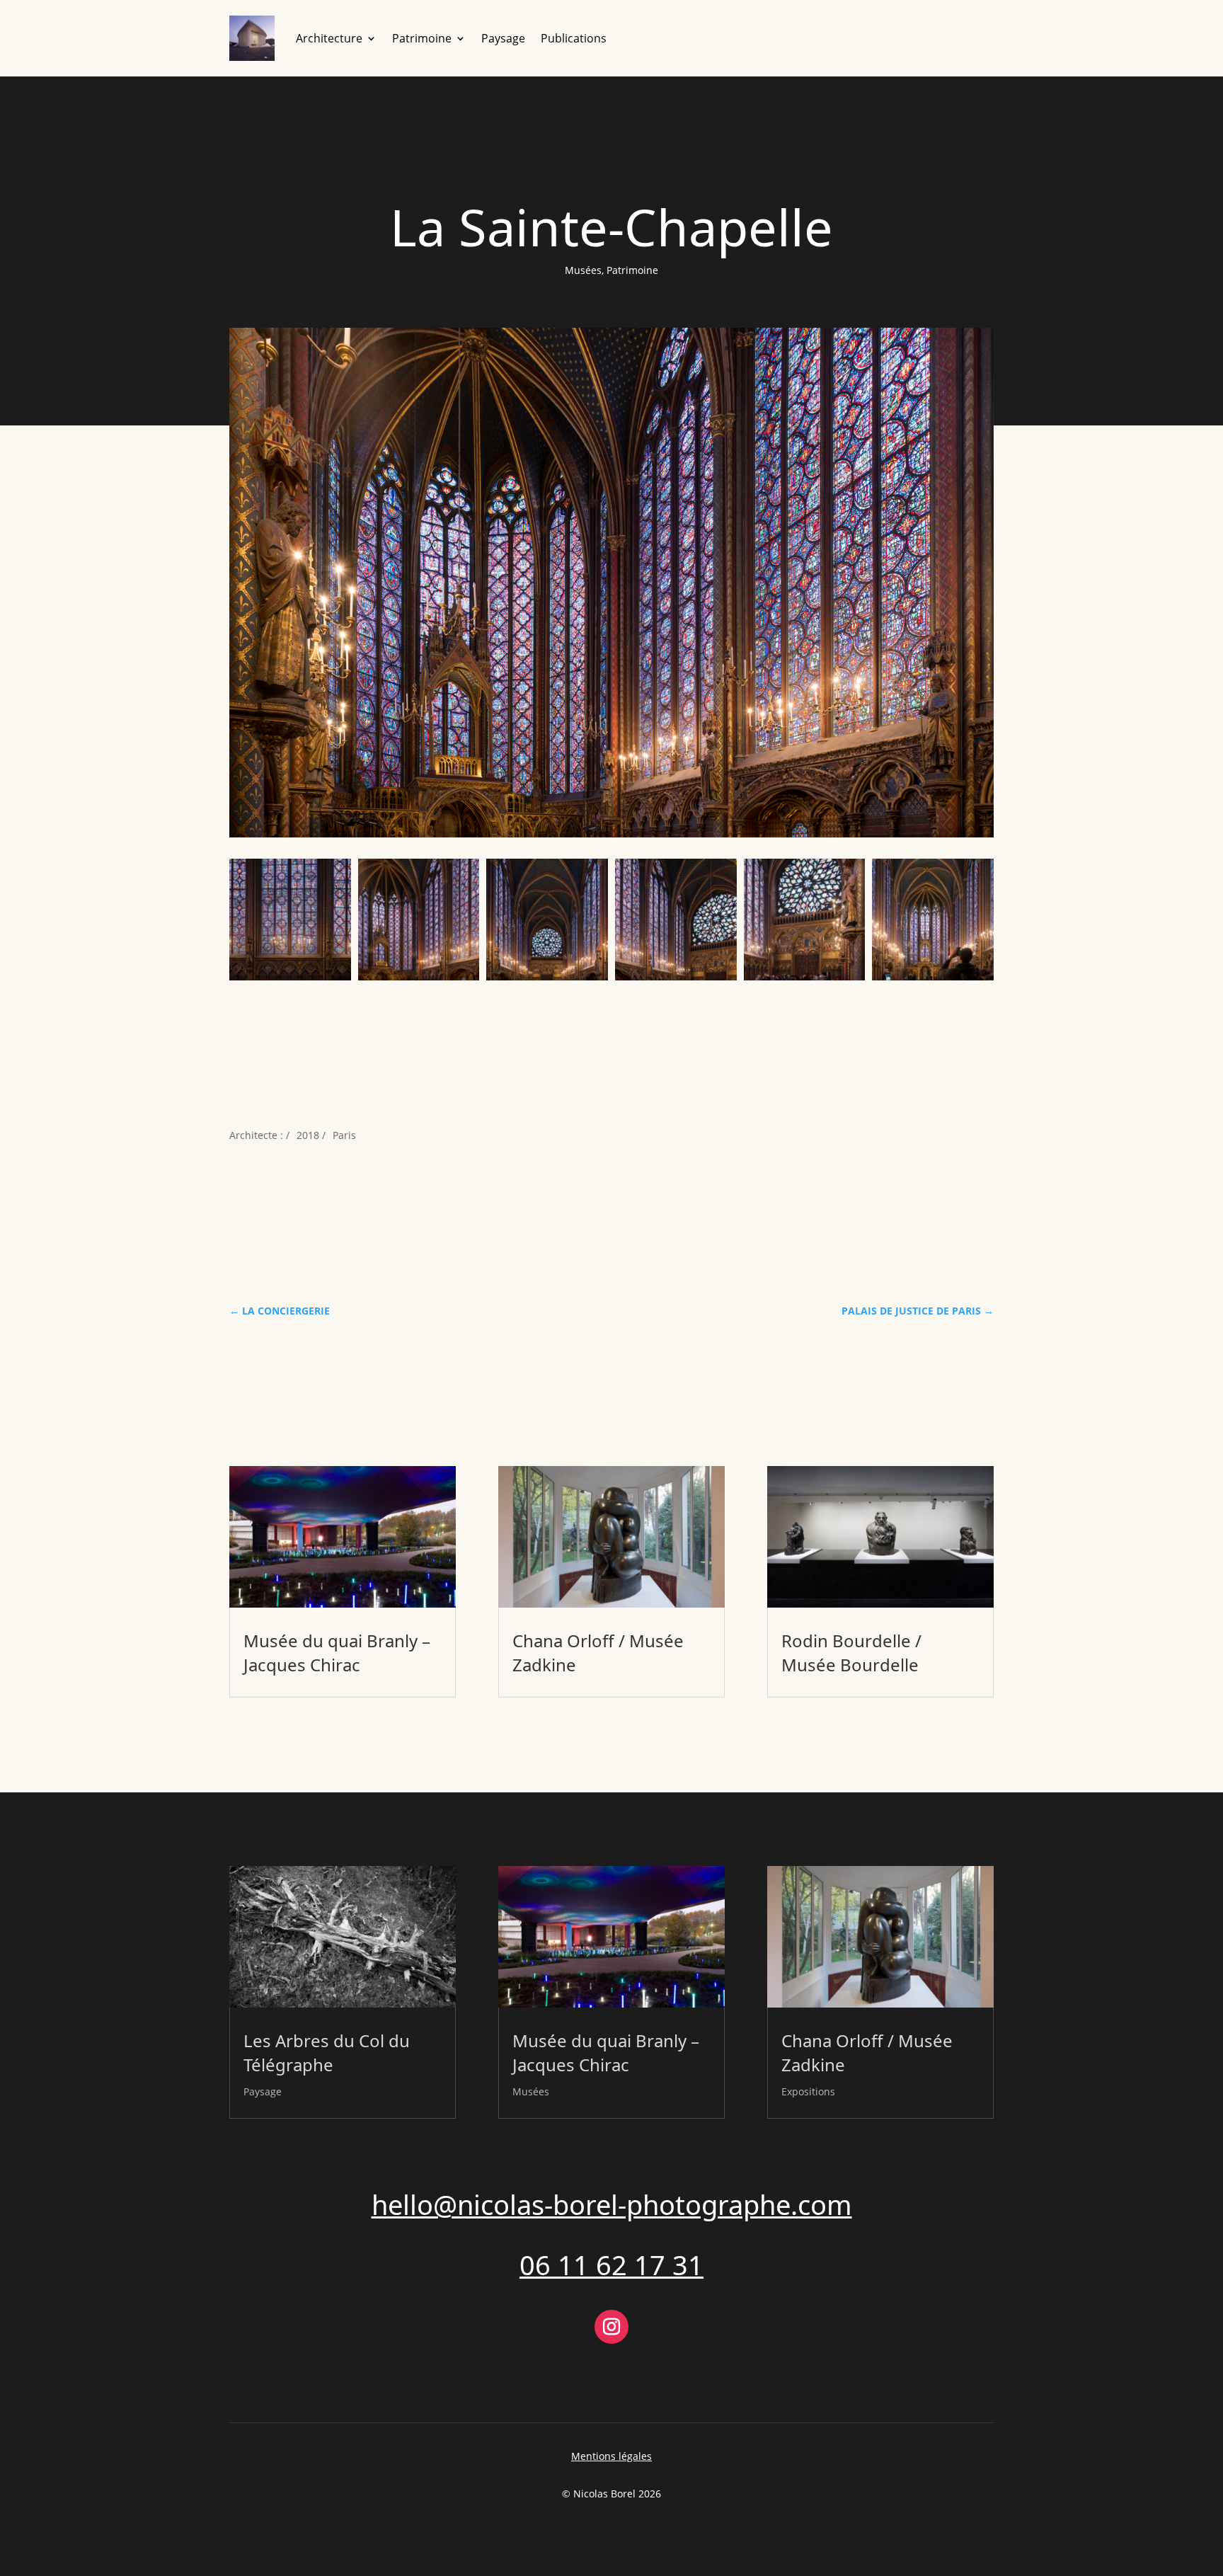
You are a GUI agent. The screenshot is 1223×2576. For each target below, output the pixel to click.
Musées (583, 270)
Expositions (808, 2091)
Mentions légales (611, 2456)
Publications (574, 38)
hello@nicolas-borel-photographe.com (612, 2204)
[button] (290, 920)
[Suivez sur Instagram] (611, 2327)
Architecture (329, 38)
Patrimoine (422, 38)
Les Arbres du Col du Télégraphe (327, 2053)
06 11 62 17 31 (611, 2265)
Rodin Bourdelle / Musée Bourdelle (851, 1653)
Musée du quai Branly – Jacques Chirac (337, 1653)
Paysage (503, 38)
